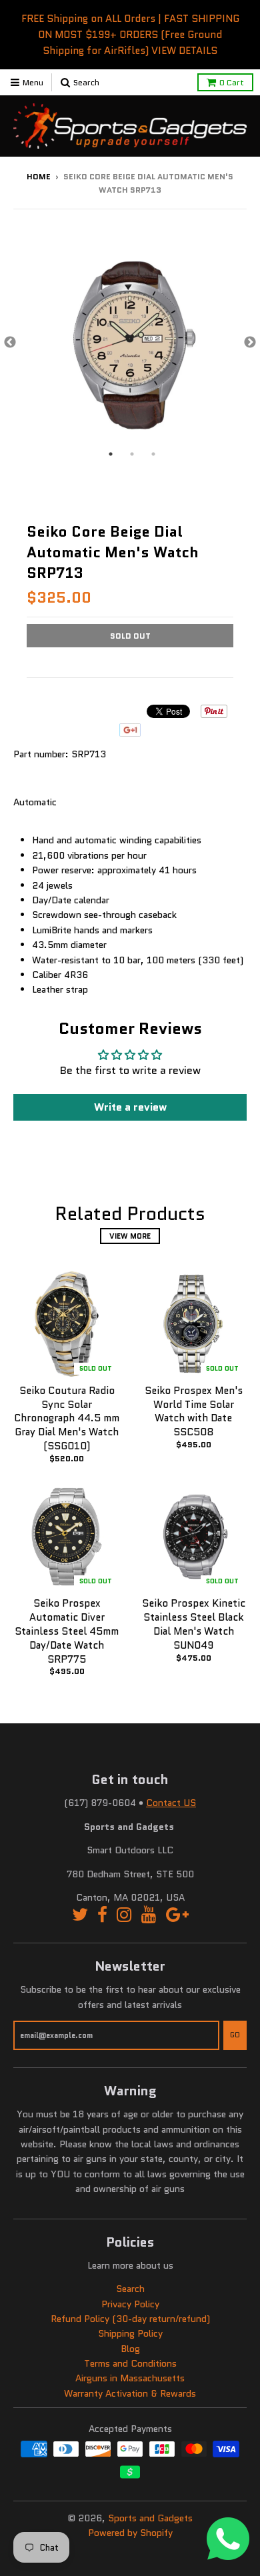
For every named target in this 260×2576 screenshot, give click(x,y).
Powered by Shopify (130, 2533)
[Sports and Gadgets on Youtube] (149, 1915)
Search (130, 2289)
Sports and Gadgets (150, 2518)
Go (235, 2035)
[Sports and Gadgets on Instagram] (124, 1915)
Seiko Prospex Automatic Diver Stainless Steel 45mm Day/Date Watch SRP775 (67, 1631)
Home (39, 176)
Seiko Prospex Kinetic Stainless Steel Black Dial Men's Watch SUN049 (194, 1624)
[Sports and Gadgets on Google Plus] (177, 1915)
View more (130, 1236)
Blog (130, 2349)
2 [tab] (132, 454)
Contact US (171, 1803)
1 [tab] (111, 454)
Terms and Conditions (130, 2363)
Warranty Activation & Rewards (130, 2393)
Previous (10, 343)
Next (250, 343)
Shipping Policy (130, 2333)
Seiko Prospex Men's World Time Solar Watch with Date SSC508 (194, 1411)
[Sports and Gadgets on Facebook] (102, 1915)
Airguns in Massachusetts (130, 2378)
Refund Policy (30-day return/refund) (130, 2319)
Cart (232, 82)
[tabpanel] (130, 343)
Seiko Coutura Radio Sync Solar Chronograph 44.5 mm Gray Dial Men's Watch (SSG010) (67, 1418)
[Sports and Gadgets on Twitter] (80, 1915)
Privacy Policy (130, 2304)
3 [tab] (153, 454)
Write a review (130, 1107)
